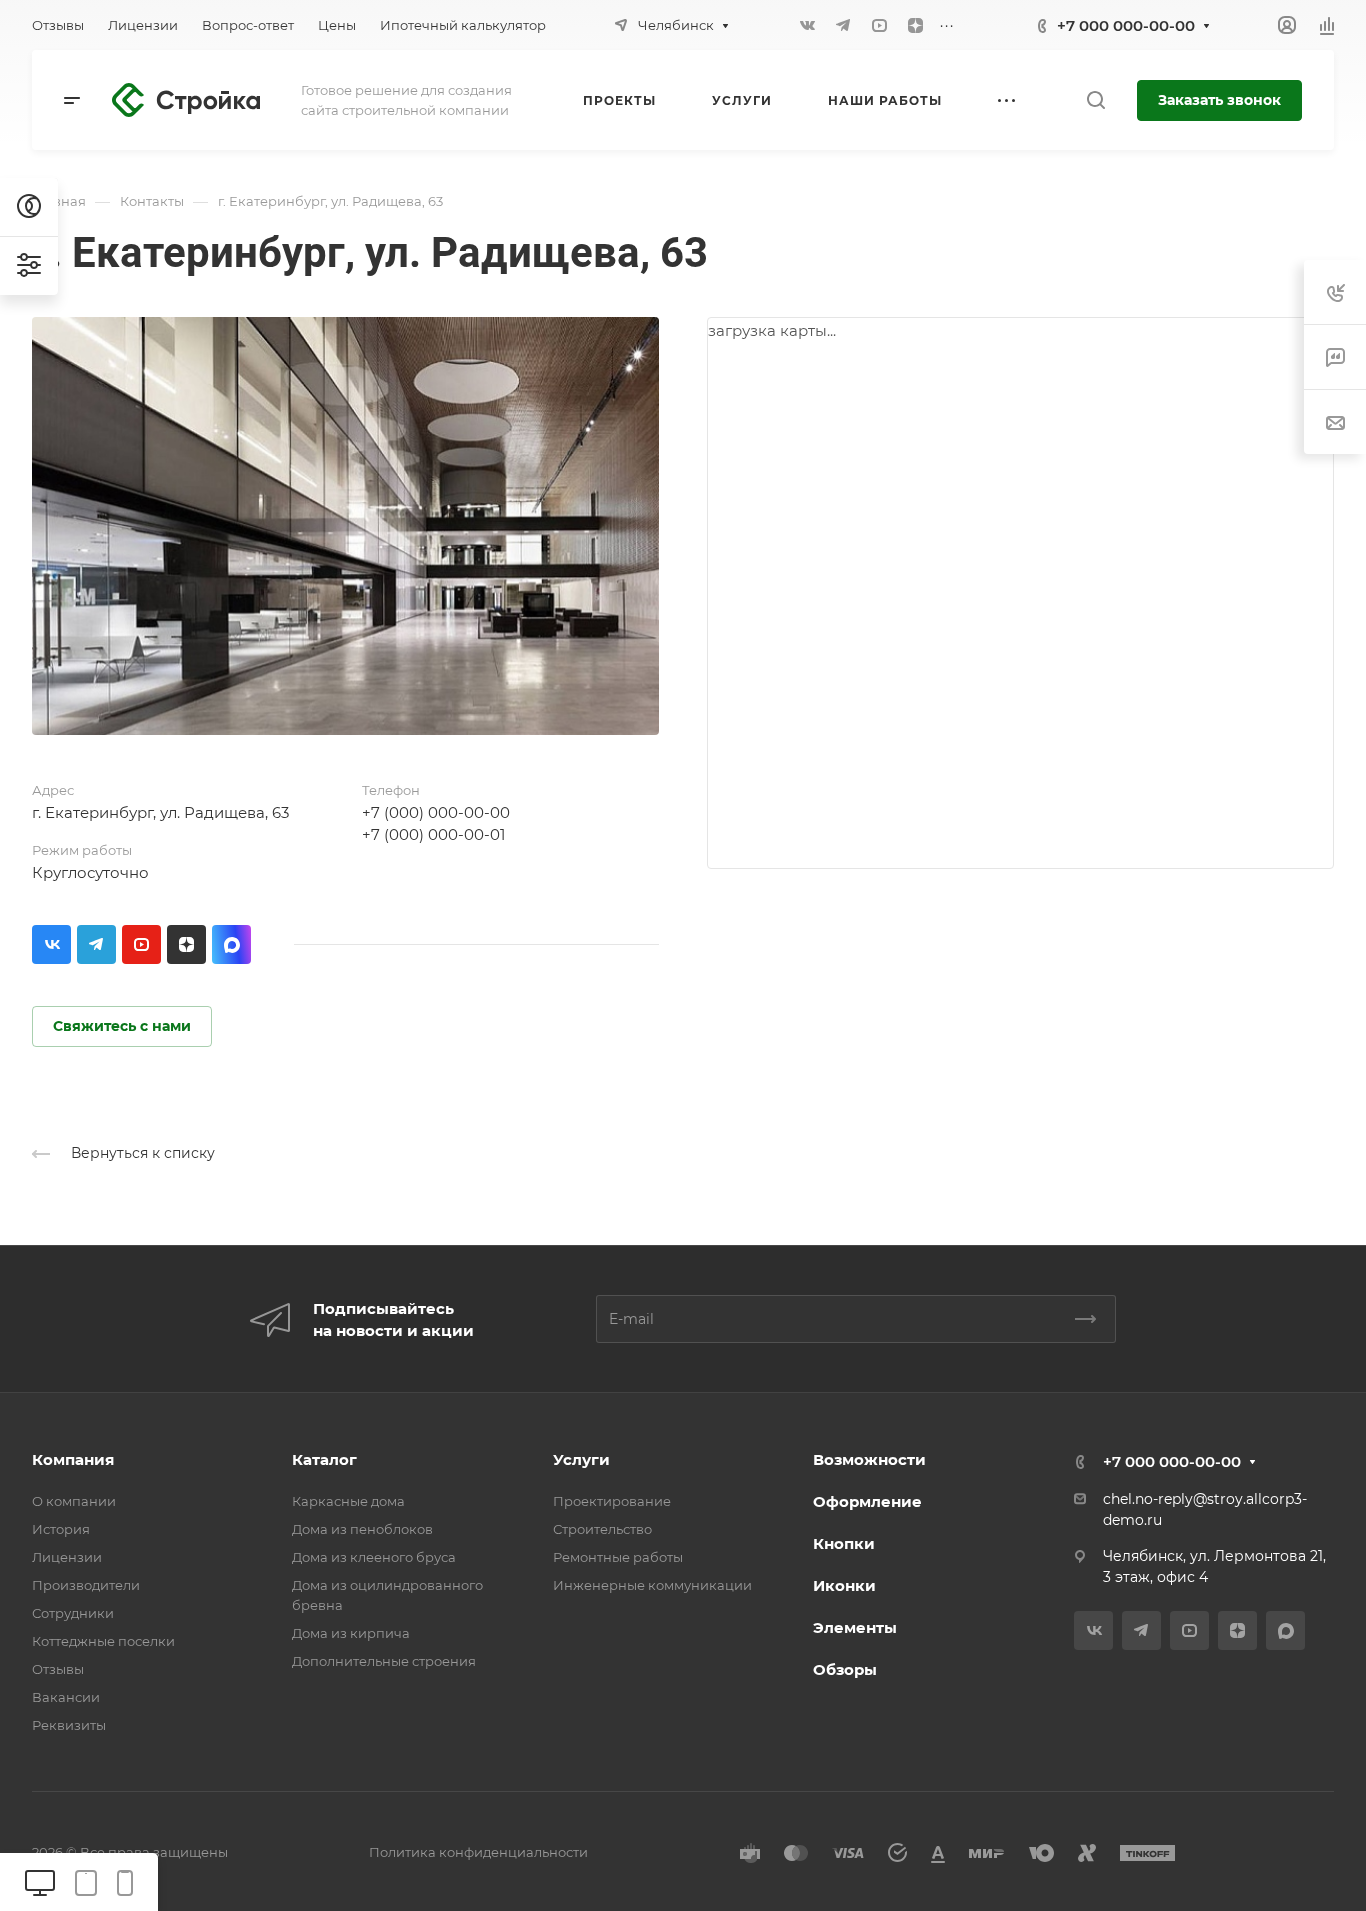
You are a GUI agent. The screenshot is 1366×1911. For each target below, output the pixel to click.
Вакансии (66, 1697)
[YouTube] (879, 25)
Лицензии (67, 1557)
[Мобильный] (125, 1881)
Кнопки (844, 1543)
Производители (86, 1585)
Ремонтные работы (618, 1557)
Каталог (324, 1459)
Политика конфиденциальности (478, 1852)
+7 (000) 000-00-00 (436, 812)
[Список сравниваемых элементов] (1327, 25)
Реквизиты (69, 1725)
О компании (74, 1501)
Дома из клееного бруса (374, 1557)
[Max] (231, 944)
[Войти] (1287, 25)
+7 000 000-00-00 (1126, 25)
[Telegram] (843, 25)
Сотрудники (73, 1613)
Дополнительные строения (384, 1661)
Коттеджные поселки (103, 1641)
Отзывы (58, 1669)
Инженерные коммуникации (652, 1585)
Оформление (867, 1501)
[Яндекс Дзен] (915, 25)
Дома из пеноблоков (362, 1529)
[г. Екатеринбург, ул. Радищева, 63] (345, 526)
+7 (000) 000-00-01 (433, 834)
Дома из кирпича (351, 1633)
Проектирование (612, 1501)
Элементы (855, 1627)
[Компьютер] (40, 1881)
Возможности (869, 1459)
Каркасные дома (348, 1501)
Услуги (581, 1459)
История (61, 1529)
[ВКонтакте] (807, 25)
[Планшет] (86, 1881)
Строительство (602, 1529)
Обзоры (845, 1669)
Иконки (844, 1585)
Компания (73, 1459)
